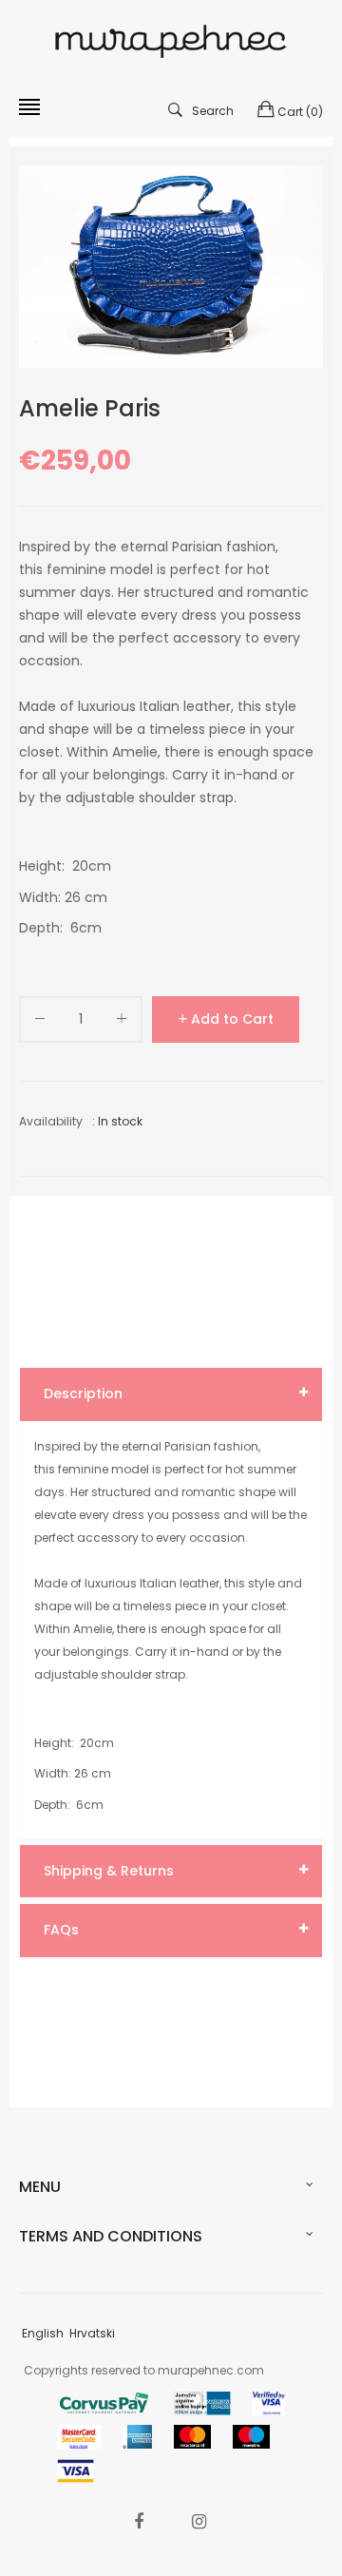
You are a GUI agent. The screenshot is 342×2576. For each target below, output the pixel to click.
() (300, 112)
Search (213, 111)
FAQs (61, 1930)
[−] (40, 1022)
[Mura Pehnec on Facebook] (139, 2521)
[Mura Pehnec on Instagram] (199, 2521)
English (43, 2333)
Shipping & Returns (109, 1871)
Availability (51, 1121)
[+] (122, 1022)
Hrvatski (92, 2333)
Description (83, 1394)
